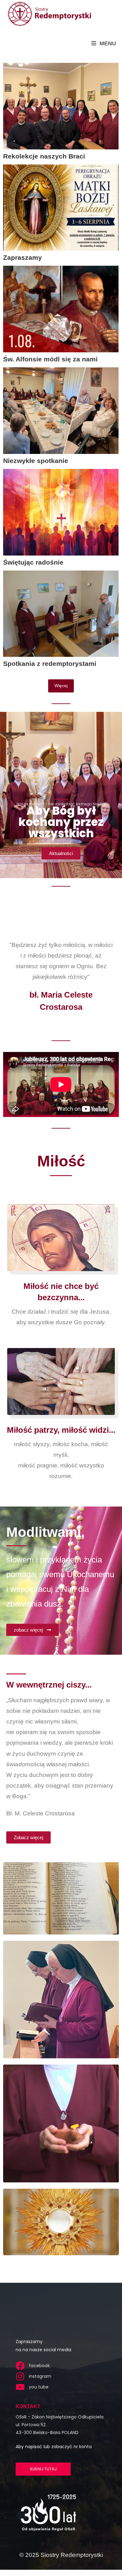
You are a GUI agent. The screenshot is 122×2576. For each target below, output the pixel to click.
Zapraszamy (23, 257)
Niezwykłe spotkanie (36, 461)
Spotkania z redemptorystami (50, 664)
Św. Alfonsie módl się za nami (50, 359)
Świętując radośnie (33, 562)
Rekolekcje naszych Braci (44, 156)
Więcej (61, 686)
